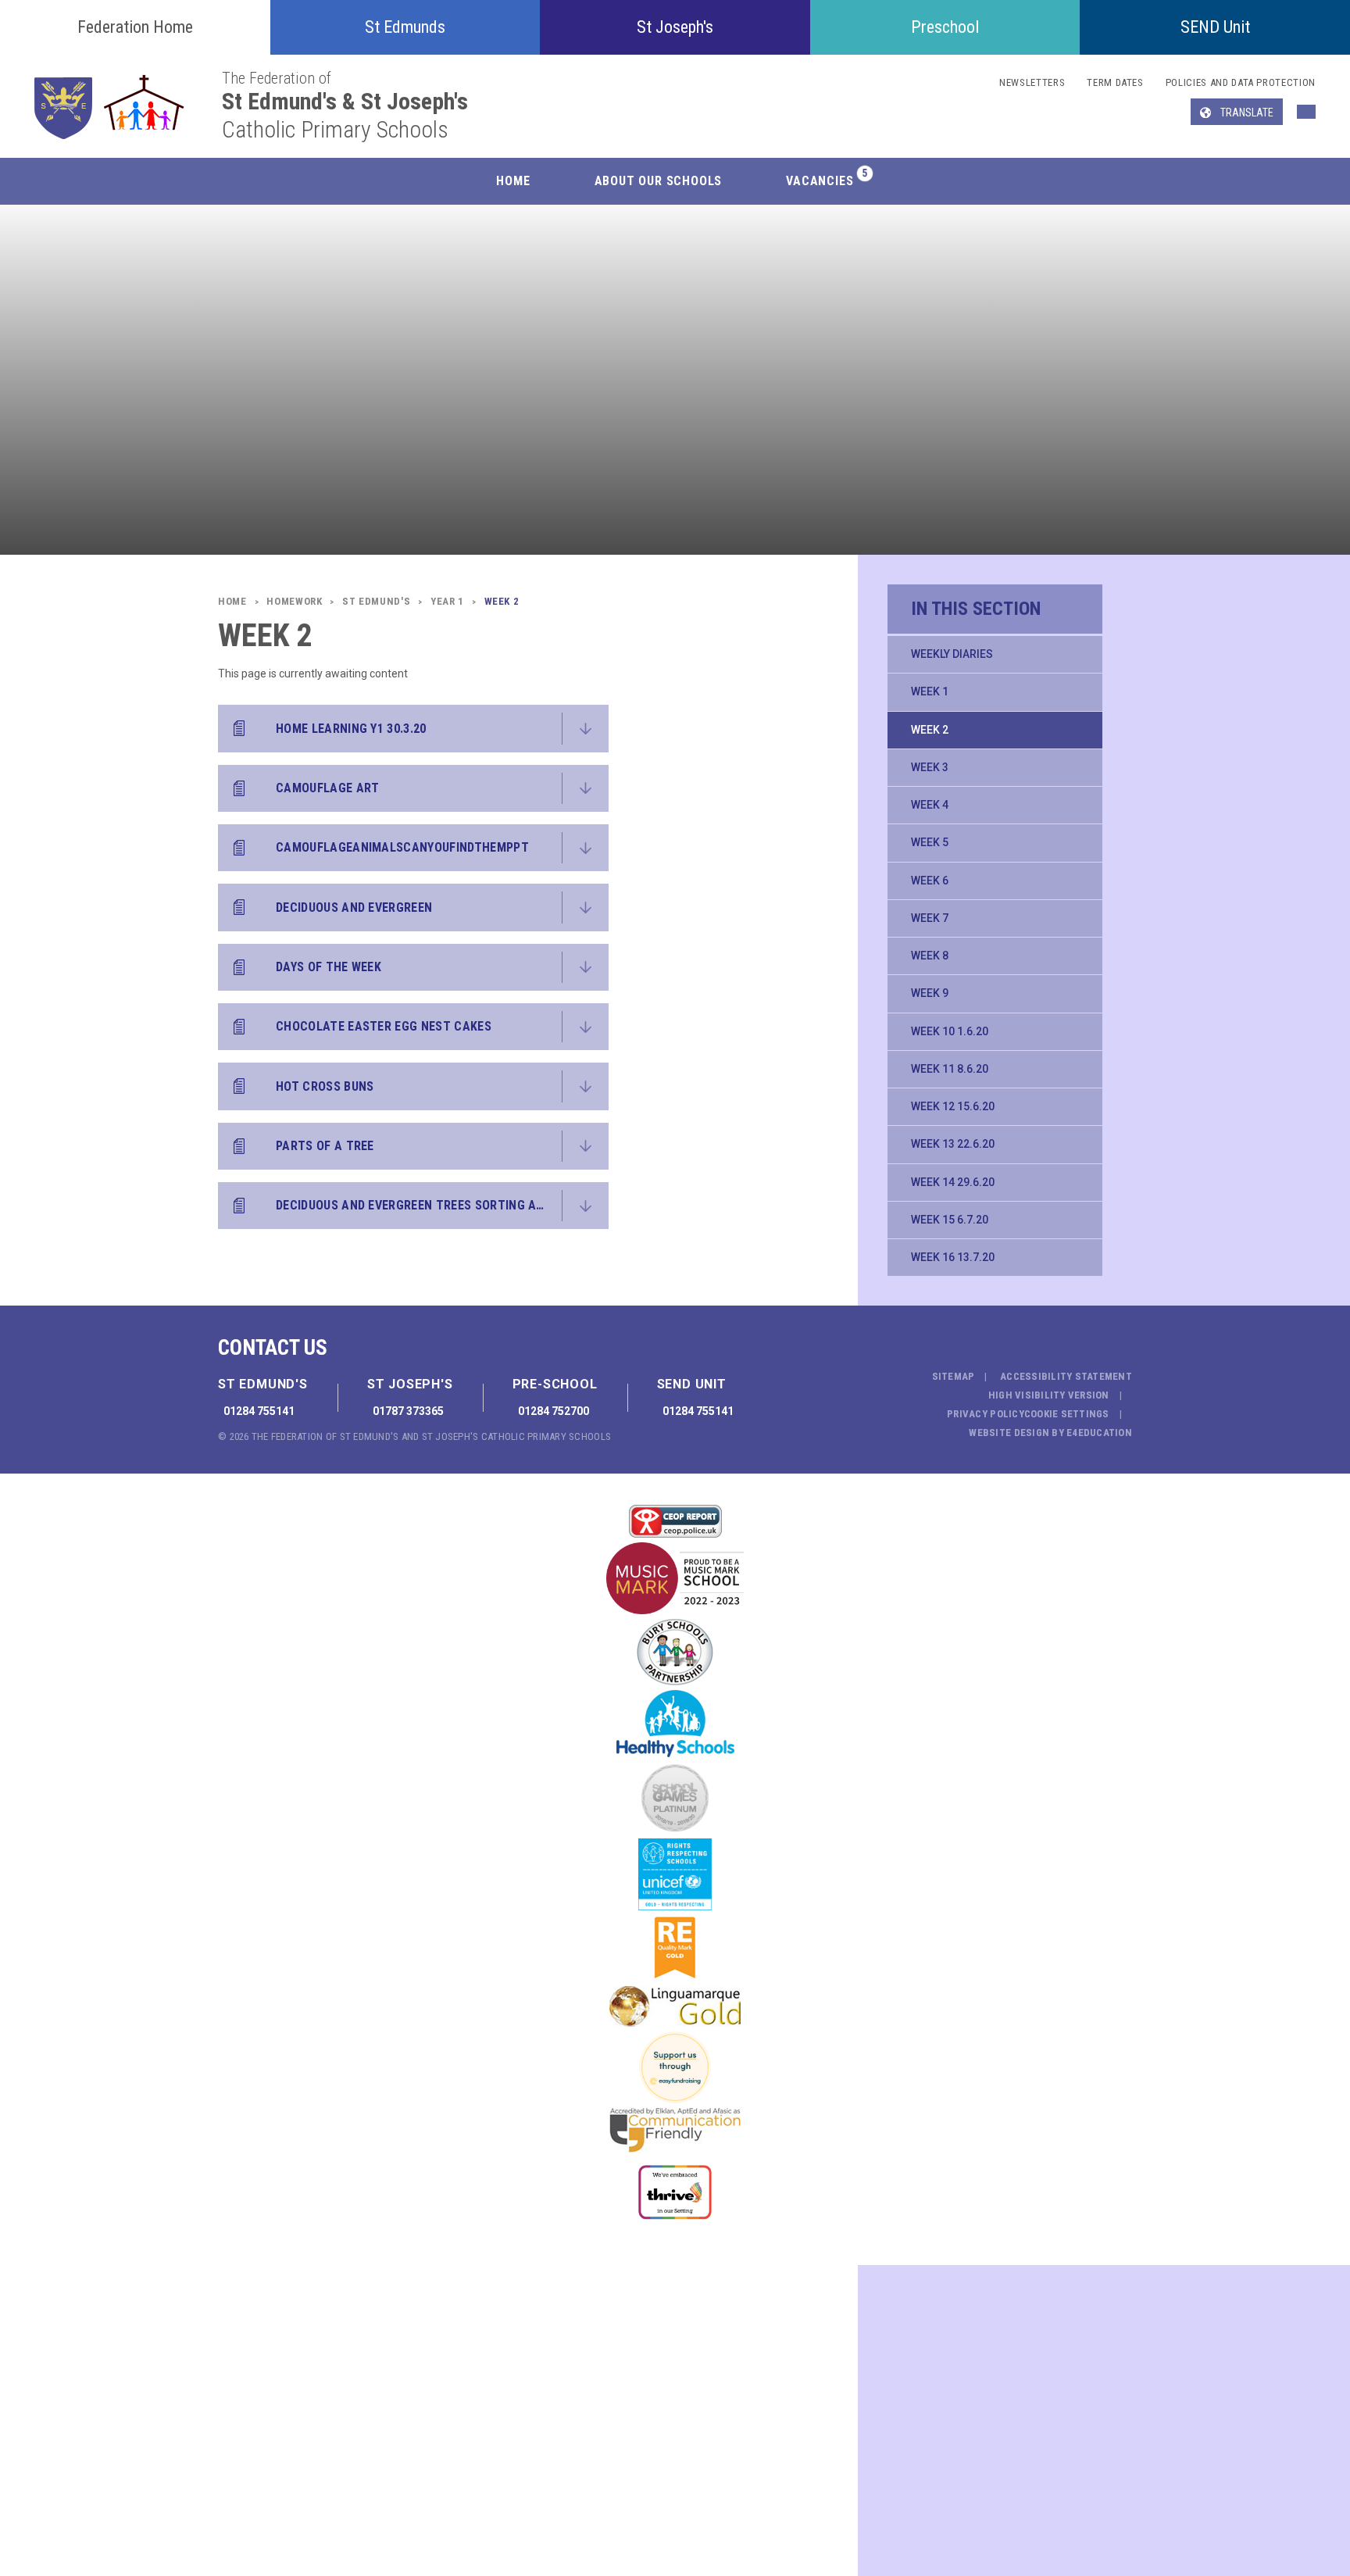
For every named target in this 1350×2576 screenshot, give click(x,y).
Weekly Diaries (952, 654)
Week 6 (930, 881)
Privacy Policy (986, 1414)
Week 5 (930, 842)
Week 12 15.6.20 (953, 1106)
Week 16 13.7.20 (953, 1257)
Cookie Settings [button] (1067, 1414)
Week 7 (930, 918)
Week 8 (930, 956)
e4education (1099, 1433)
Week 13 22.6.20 (953, 1144)
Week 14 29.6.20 (953, 1182)
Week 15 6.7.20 (950, 1220)
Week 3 (930, 767)
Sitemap (954, 1376)
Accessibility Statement (1066, 1376)
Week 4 (930, 805)
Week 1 (930, 691)
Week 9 (930, 993)
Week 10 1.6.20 (950, 1031)
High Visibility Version (1049, 1395)
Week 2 (930, 730)
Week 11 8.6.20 (950, 1069)
